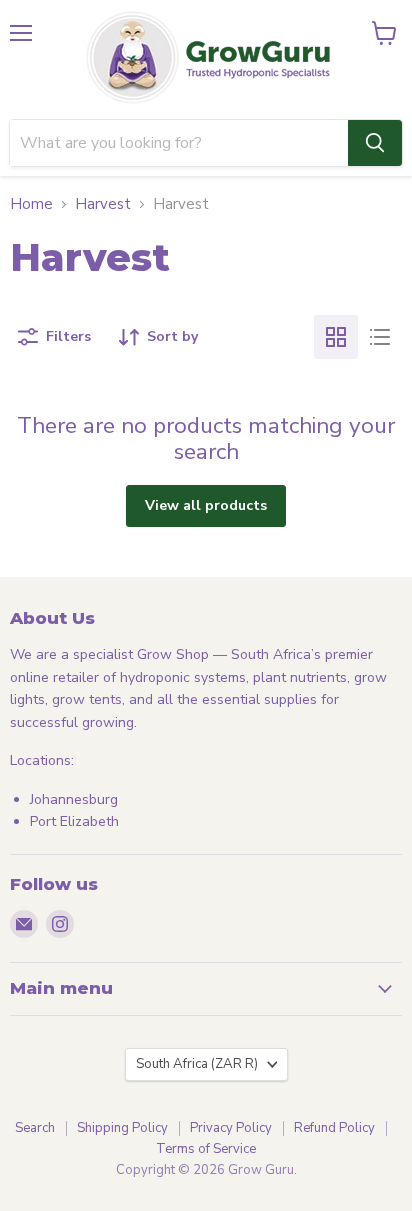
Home (31, 204)
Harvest (103, 204)
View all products (206, 505)
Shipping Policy (122, 1128)
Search (35, 1128)
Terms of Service (206, 1149)
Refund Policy (334, 1128)
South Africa (197, 1064)
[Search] (375, 143)
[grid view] (336, 337)
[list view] (380, 337)
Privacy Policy (231, 1128)
